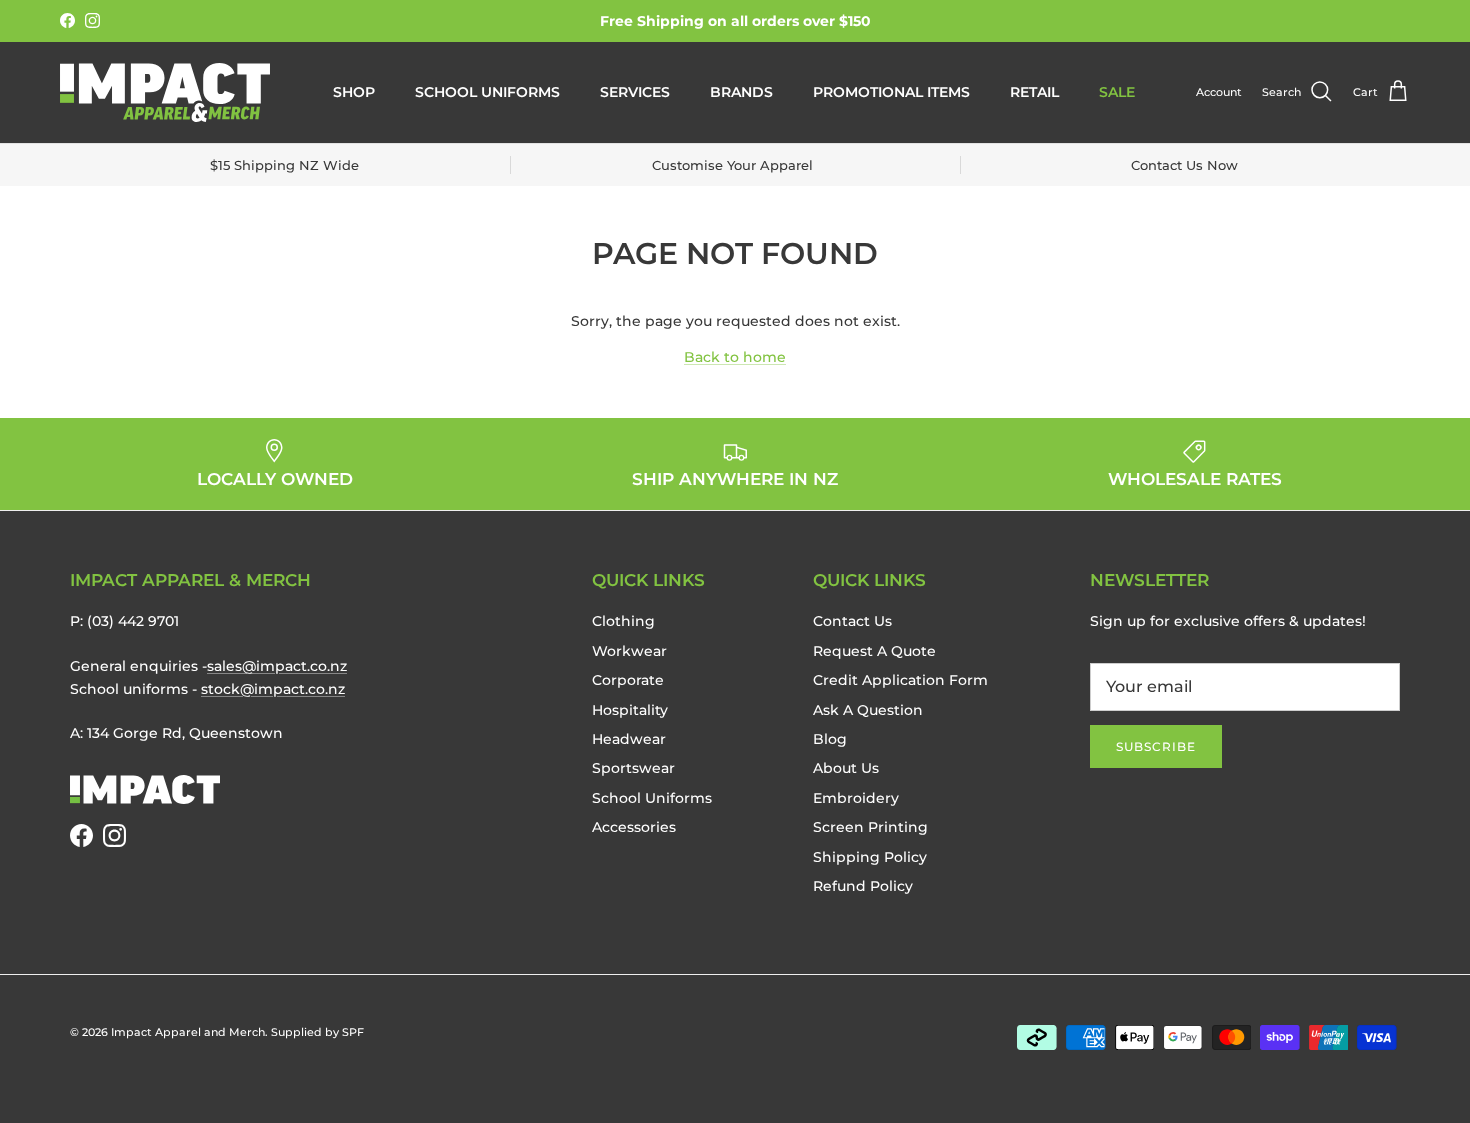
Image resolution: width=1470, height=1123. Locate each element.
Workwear (629, 651)
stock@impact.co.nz (273, 689)
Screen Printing (870, 827)
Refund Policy (863, 886)
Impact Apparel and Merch (188, 1032)
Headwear (629, 739)
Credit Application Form (900, 680)
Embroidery (856, 798)
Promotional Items (891, 92)
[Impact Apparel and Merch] (165, 92)
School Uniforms (487, 92)
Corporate (628, 680)
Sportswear (633, 768)
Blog (830, 739)
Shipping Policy (870, 857)
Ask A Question (868, 710)
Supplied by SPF (317, 1032)
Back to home (735, 357)
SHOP (354, 92)
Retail (1034, 92)
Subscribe (1156, 746)
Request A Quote (874, 651)
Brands (741, 92)
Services (635, 92)
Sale (1117, 92)
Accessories (634, 827)
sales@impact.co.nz (277, 666)
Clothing (623, 621)
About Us (846, 768)
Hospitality (630, 710)
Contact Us (852, 621)
